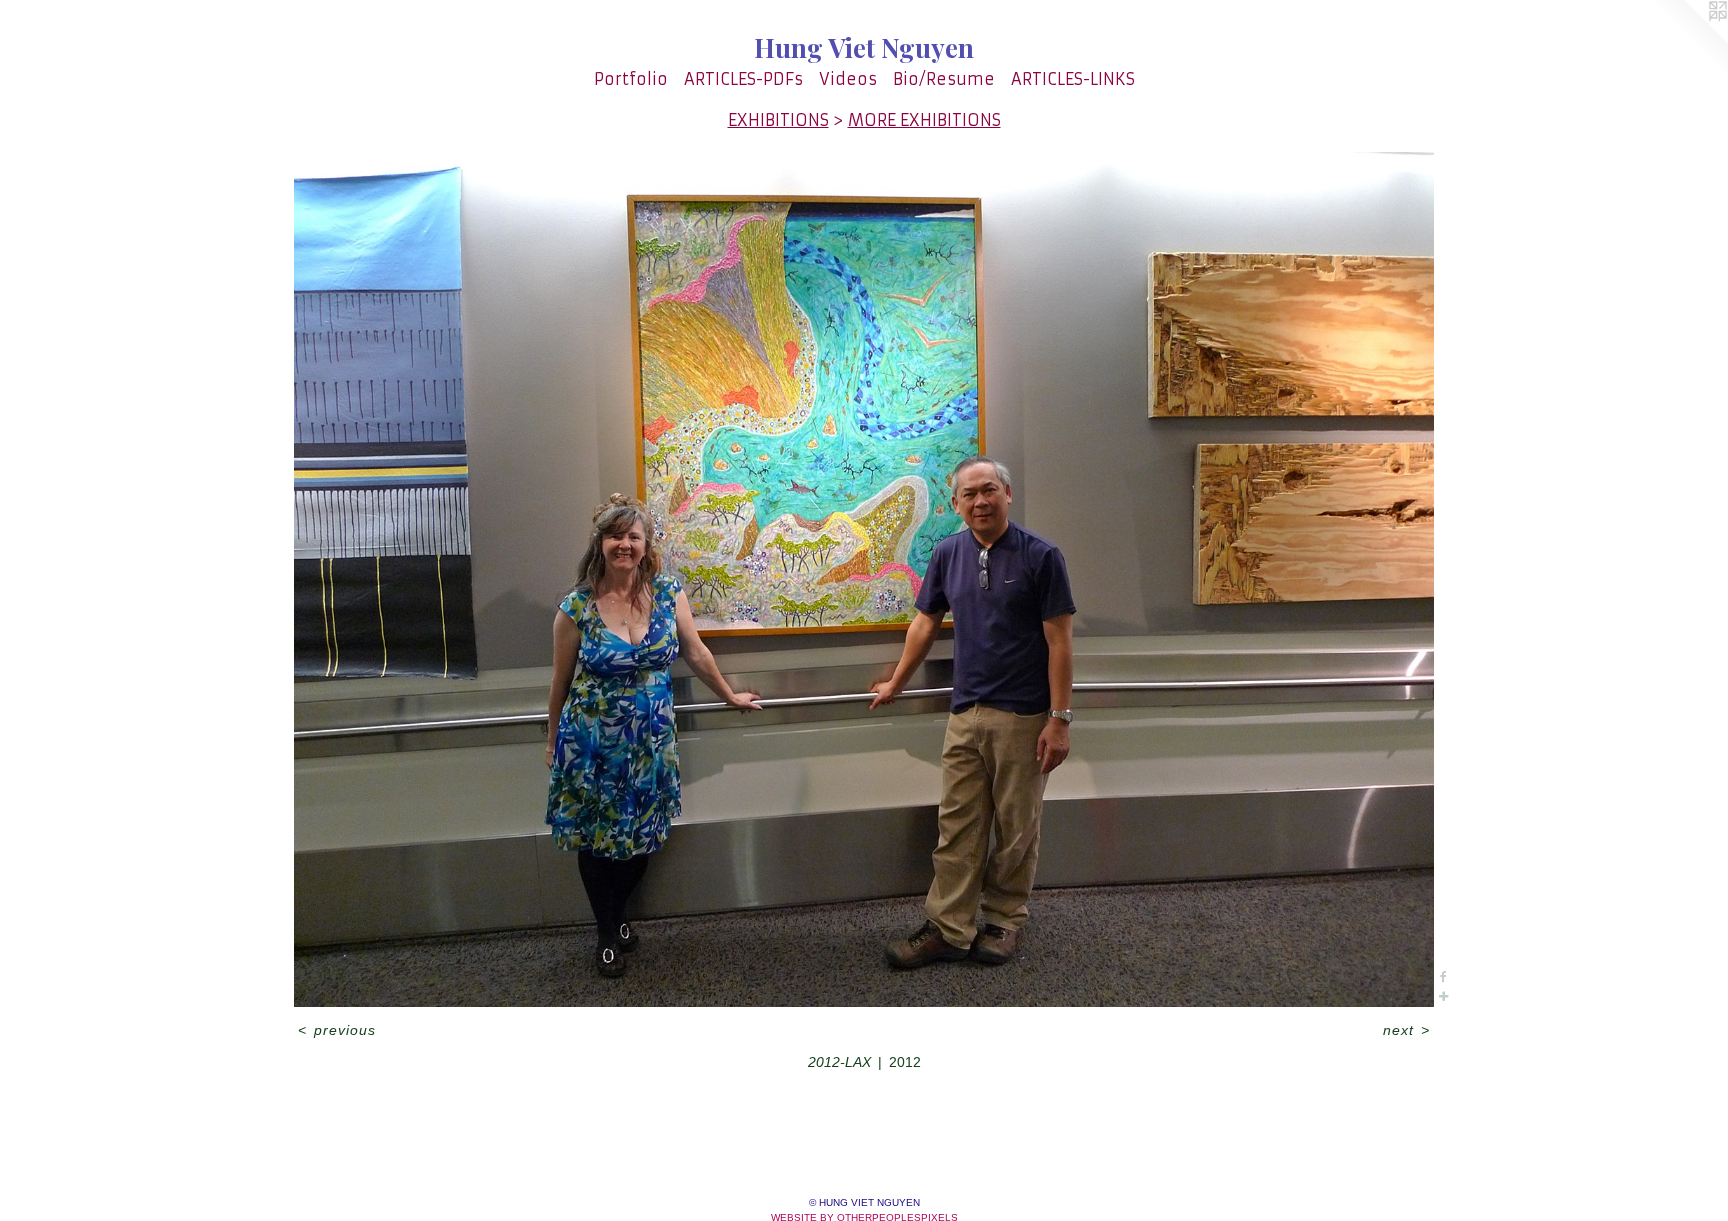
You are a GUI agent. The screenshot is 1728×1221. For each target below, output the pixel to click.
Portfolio (631, 79)
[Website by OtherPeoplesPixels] (1688, 40)
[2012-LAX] (863, 579)
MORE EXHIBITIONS (924, 120)
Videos (848, 79)
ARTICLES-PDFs (743, 79)
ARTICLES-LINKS (1073, 79)
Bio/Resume (944, 79)
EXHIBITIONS (778, 120)
